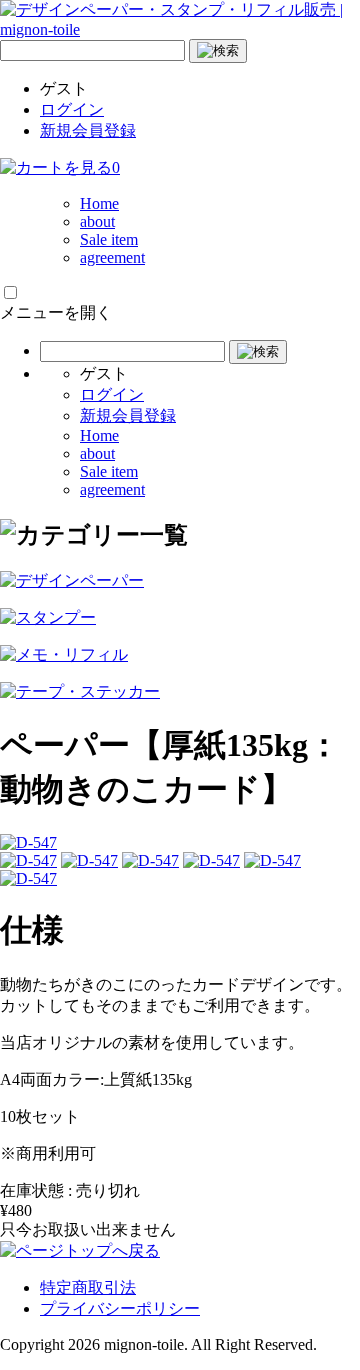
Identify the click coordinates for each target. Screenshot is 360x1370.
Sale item (109, 239)
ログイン (72, 109)
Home (99, 203)
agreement (112, 257)
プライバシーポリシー (120, 1308)
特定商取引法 (88, 1287)
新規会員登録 (88, 130)
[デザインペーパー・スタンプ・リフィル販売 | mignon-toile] (180, 29)
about (97, 221)
